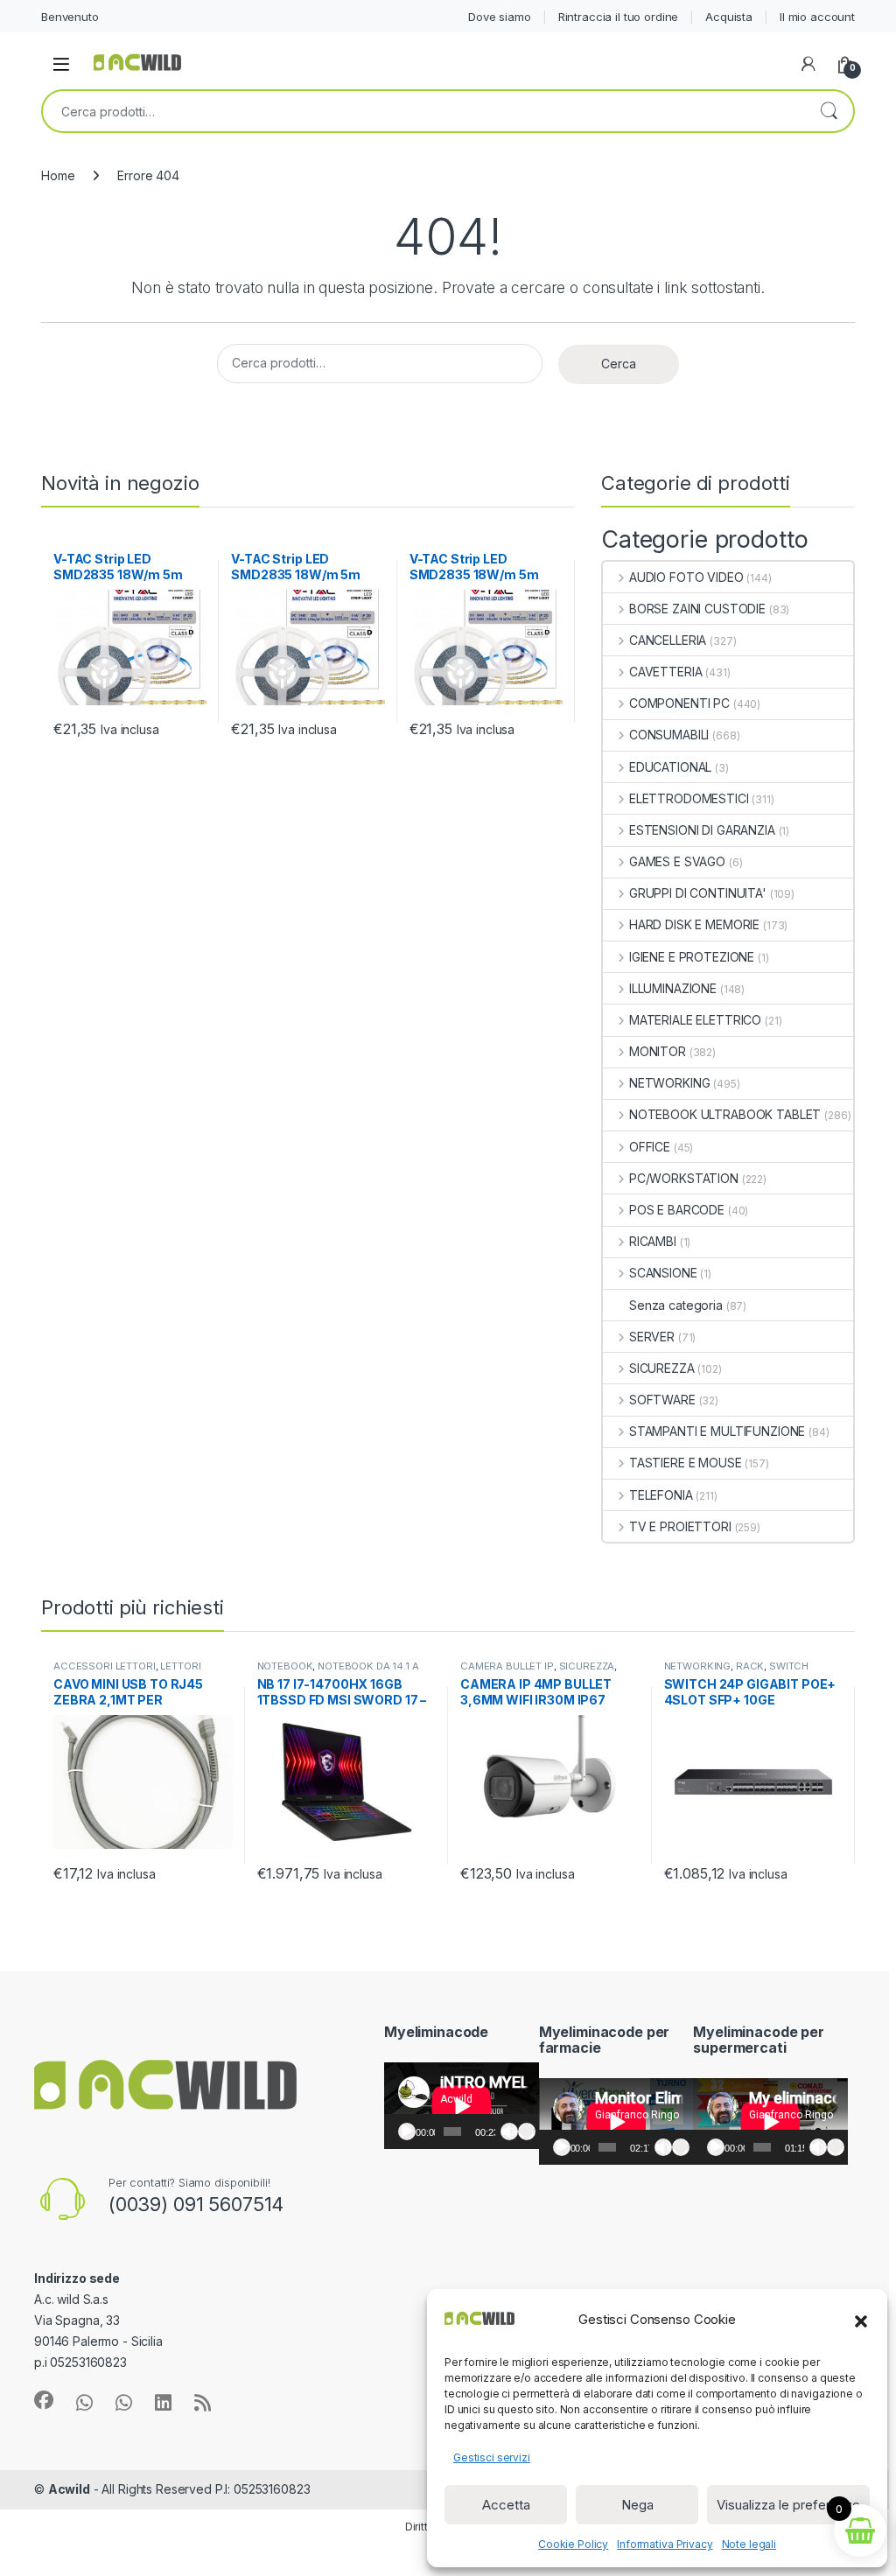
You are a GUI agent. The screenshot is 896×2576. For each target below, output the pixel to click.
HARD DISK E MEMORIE (694, 924)
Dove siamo (500, 17)
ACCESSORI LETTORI (105, 1666)
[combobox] (423, 111)
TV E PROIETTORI (680, 1526)
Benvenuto (70, 17)
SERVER (652, 1337)
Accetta (506, 2505)
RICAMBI (653, 1241)
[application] (462, 2106)
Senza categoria (676, 1305)
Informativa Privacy (665, 2544)
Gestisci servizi (492, 2457)
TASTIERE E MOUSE (686, 1463)
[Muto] (509, 2131)
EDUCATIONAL (670, 767)
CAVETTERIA (665, 672)
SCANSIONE (663, 1273)
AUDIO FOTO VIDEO (686, 577)
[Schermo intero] (527, 2131)
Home (58, 175)
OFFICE (650, 1147)
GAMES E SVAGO (677, 861)
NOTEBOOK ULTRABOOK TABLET (725, 1114)
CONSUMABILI (669, 735)
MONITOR (658, 1051)
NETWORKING (669, 1083)
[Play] (407, 2131)
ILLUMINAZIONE (673, 988)
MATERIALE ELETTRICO (695, 1020)
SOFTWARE (662, 1400)
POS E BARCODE (677, 1210)
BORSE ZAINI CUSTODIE (697, 609)
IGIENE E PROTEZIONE (692, 957)
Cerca (829, 111)
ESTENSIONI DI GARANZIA (702, 830)
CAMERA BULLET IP (507, 1666)
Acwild (69, 2489)
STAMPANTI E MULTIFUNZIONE (717, 1431)
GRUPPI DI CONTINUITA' (698, 893)
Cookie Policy (573, 2544)
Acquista (729, 17)
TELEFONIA (661, 1495)
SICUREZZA (662, 1368)
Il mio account (817, 17)
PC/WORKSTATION (684, 1178)
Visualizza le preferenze (788, 2505)
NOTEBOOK (285, 1666)
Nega (637, 2505)
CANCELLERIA (668, 640)
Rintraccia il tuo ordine (619, 17)
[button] (861, 2320)
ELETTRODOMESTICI (689, 798)
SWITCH (789, 1666)
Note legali (749, 2544)
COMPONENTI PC (679, 703)
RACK (750, 1666)
